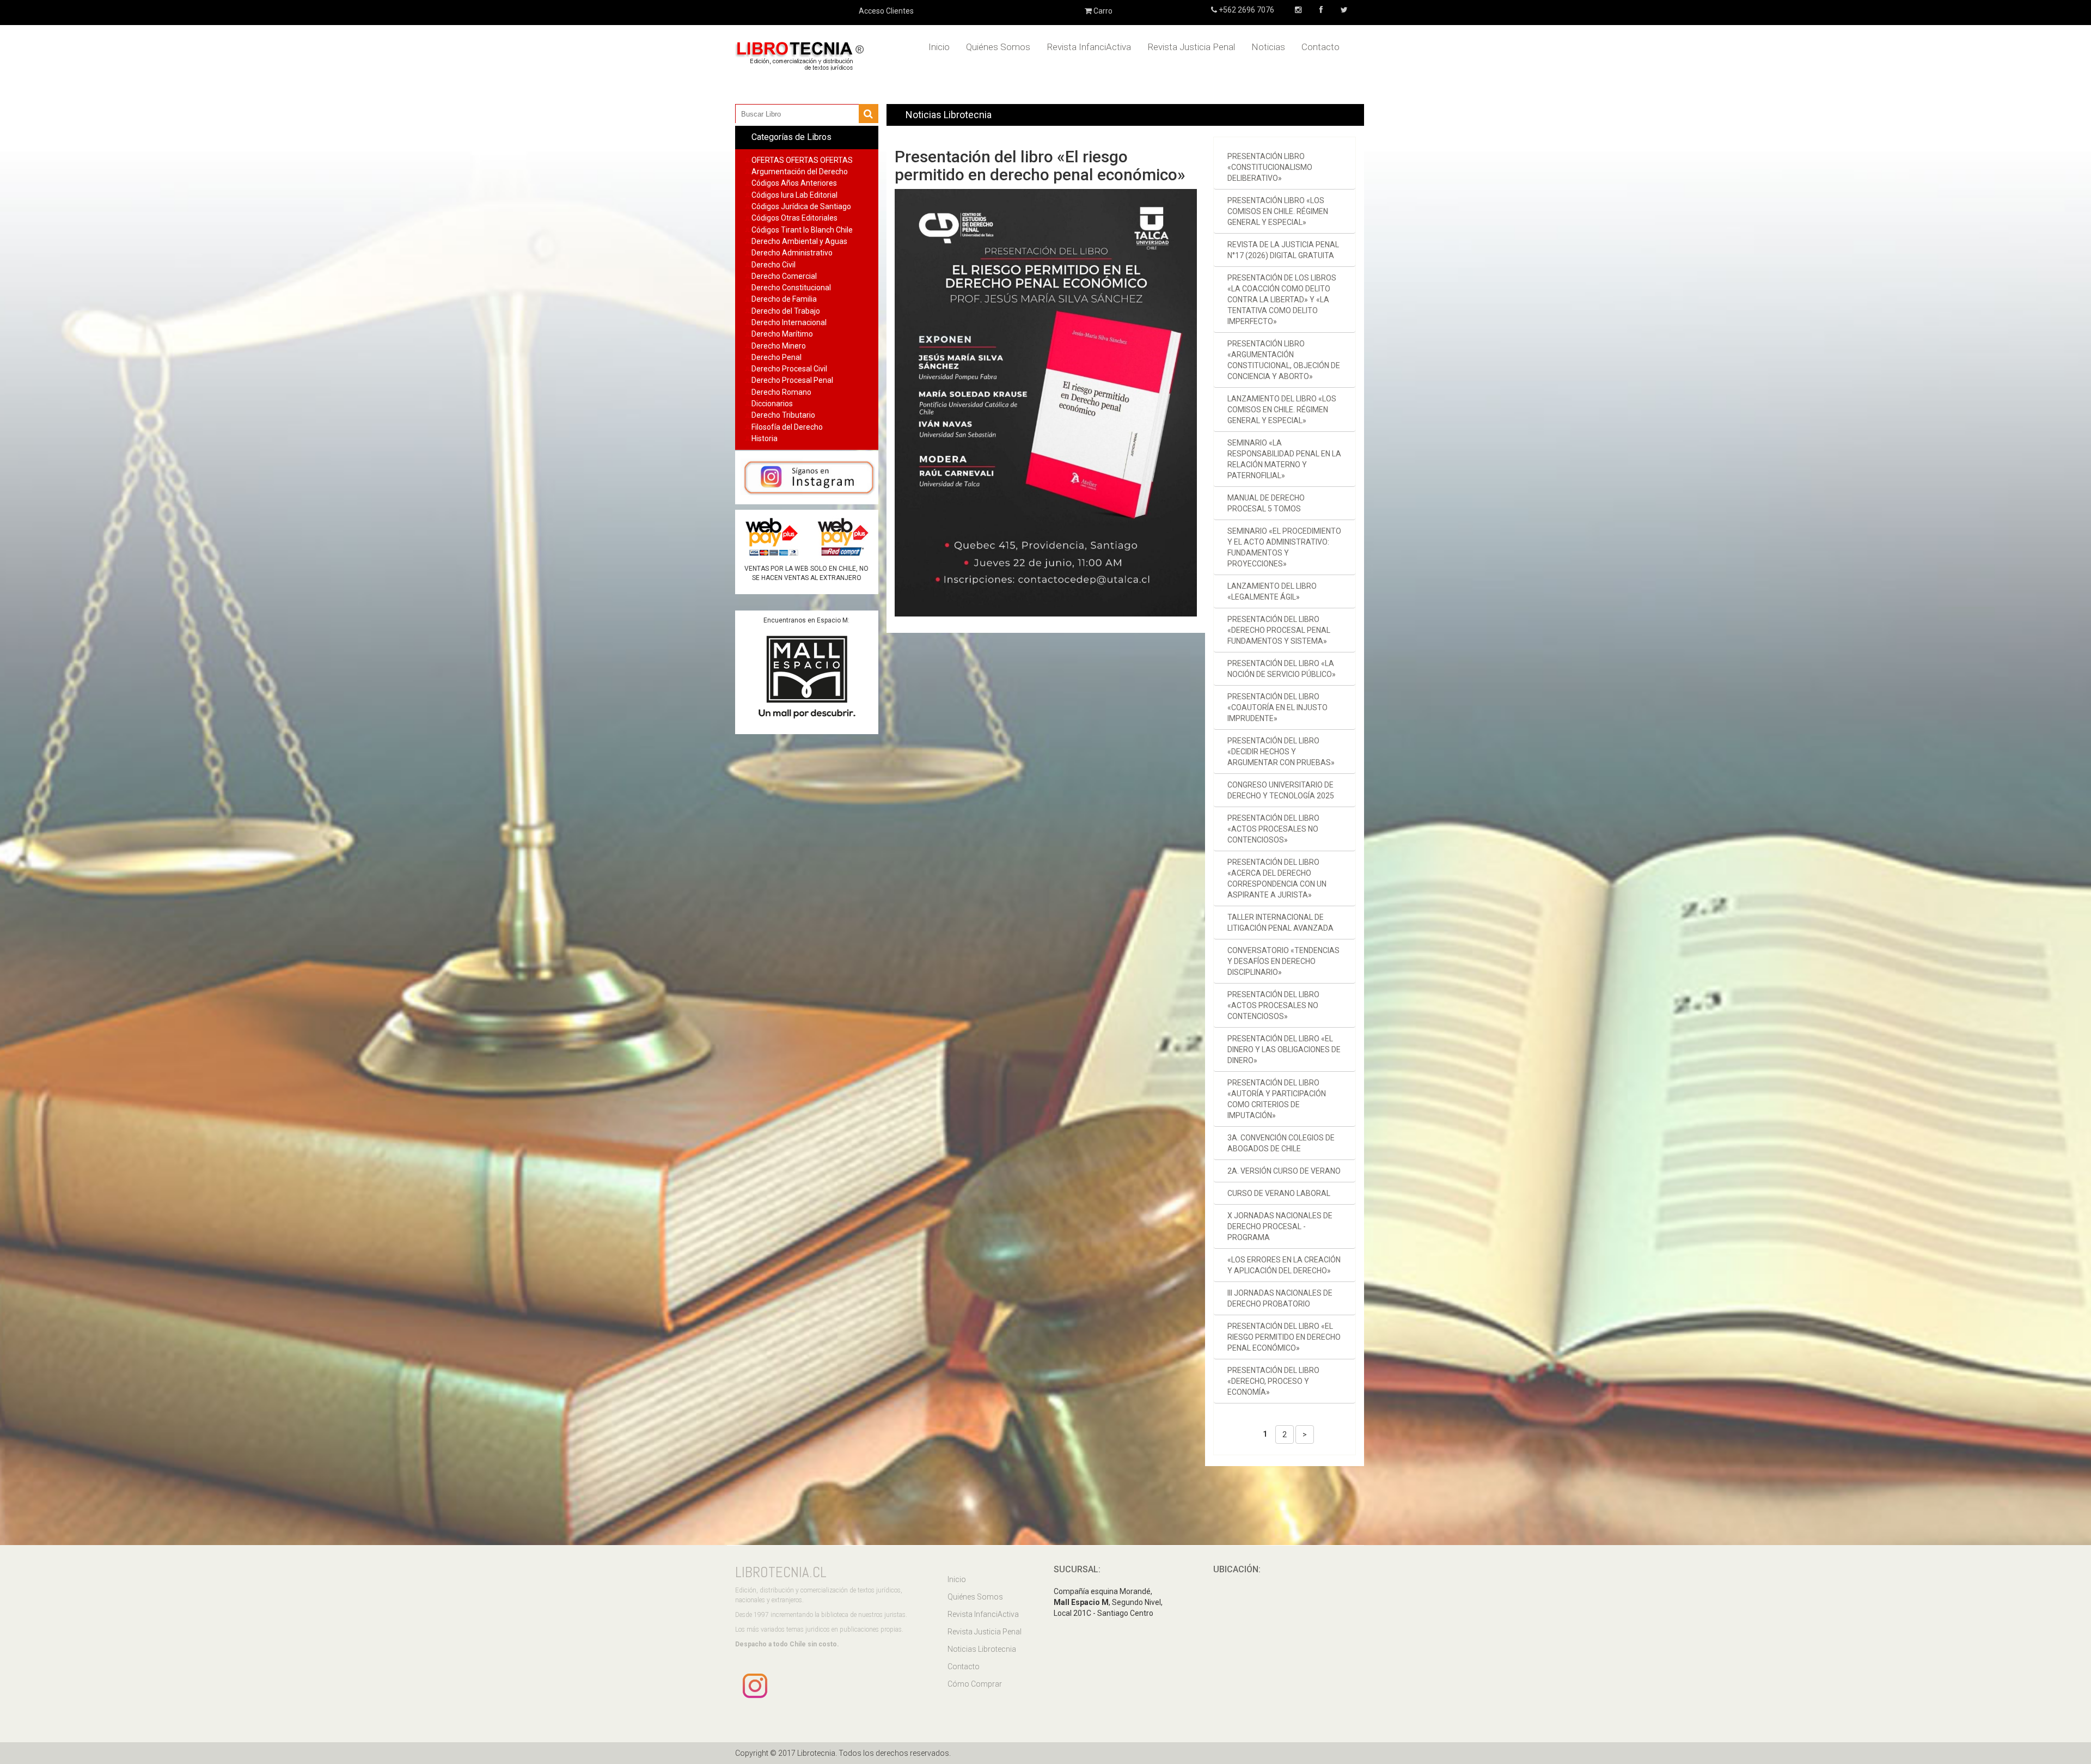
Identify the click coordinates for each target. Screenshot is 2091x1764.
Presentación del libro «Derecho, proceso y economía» (1273, 1381)
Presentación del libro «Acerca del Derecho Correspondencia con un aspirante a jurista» (1277, 878)
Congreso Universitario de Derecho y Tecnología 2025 (1281, 790)
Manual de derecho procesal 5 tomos (1266, 503)
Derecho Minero (779, 346)
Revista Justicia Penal (1191, 47)
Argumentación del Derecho (800, 172)
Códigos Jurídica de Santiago (801, 206)
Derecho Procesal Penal (792, 380)
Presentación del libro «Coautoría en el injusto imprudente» (1277, 707)
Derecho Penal (777, 357)
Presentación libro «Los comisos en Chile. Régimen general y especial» (1278, 211)
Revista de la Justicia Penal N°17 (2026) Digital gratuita (1283, 250)
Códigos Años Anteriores (794, 183)
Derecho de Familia (784, 299)
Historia (765, 438)
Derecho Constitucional (791, 288)
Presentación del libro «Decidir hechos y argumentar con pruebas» (1281, 752)
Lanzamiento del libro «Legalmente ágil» (1272, 591)
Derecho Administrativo (792, 253)
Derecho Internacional (789, 322)
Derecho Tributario (783, 415)
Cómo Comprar (975, 1684)
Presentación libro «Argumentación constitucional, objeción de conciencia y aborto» (1284, 360)
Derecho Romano (781, 392)
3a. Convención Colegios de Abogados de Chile (1281, 1143)
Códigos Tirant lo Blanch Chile (802, 230)
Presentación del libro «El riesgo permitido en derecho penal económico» (1284, 1337)
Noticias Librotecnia (982, 1649)
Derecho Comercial (784, 276)
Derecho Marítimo (782, 334)
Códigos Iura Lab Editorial (794, 195)
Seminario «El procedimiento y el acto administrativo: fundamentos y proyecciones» (1284, 547)
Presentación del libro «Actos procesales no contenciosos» (1273, 829)
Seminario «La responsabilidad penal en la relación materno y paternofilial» (1284, 459)
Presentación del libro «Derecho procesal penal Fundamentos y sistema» (1279, 630)
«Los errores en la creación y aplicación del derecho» (1284, 1265)
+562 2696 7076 (1246, 10)
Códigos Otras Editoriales (794, 218)
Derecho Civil (774, 265)
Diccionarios (772, 404)
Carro (1102, 11)
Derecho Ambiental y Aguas (799, 241)
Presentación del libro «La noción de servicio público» (1282, 669)
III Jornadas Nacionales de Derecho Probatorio (1280, 1298)
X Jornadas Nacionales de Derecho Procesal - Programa (1280, 1226)
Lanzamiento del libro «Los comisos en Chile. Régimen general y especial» (1282, 410)
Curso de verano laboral (1279, 1193)
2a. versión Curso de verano (1284, 1171)
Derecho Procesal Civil (789, 369)
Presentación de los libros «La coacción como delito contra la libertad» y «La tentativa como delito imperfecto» (1282, 300)
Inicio (939, 47)
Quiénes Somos (998, 47)
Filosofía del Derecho (787, 427)
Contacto (1320, 47)
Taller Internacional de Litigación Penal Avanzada (1280, 923)
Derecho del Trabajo (786, 311)
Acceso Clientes (886, 11)
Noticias (1268, 47)
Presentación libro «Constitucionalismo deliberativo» (1270, 167)
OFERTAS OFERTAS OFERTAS (802, 160)
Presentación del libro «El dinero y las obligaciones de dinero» (1284, 1049)
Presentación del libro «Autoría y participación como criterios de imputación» (1277, 1099)
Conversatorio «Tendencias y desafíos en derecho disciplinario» (1283, 961)
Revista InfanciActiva (1089, 47)
